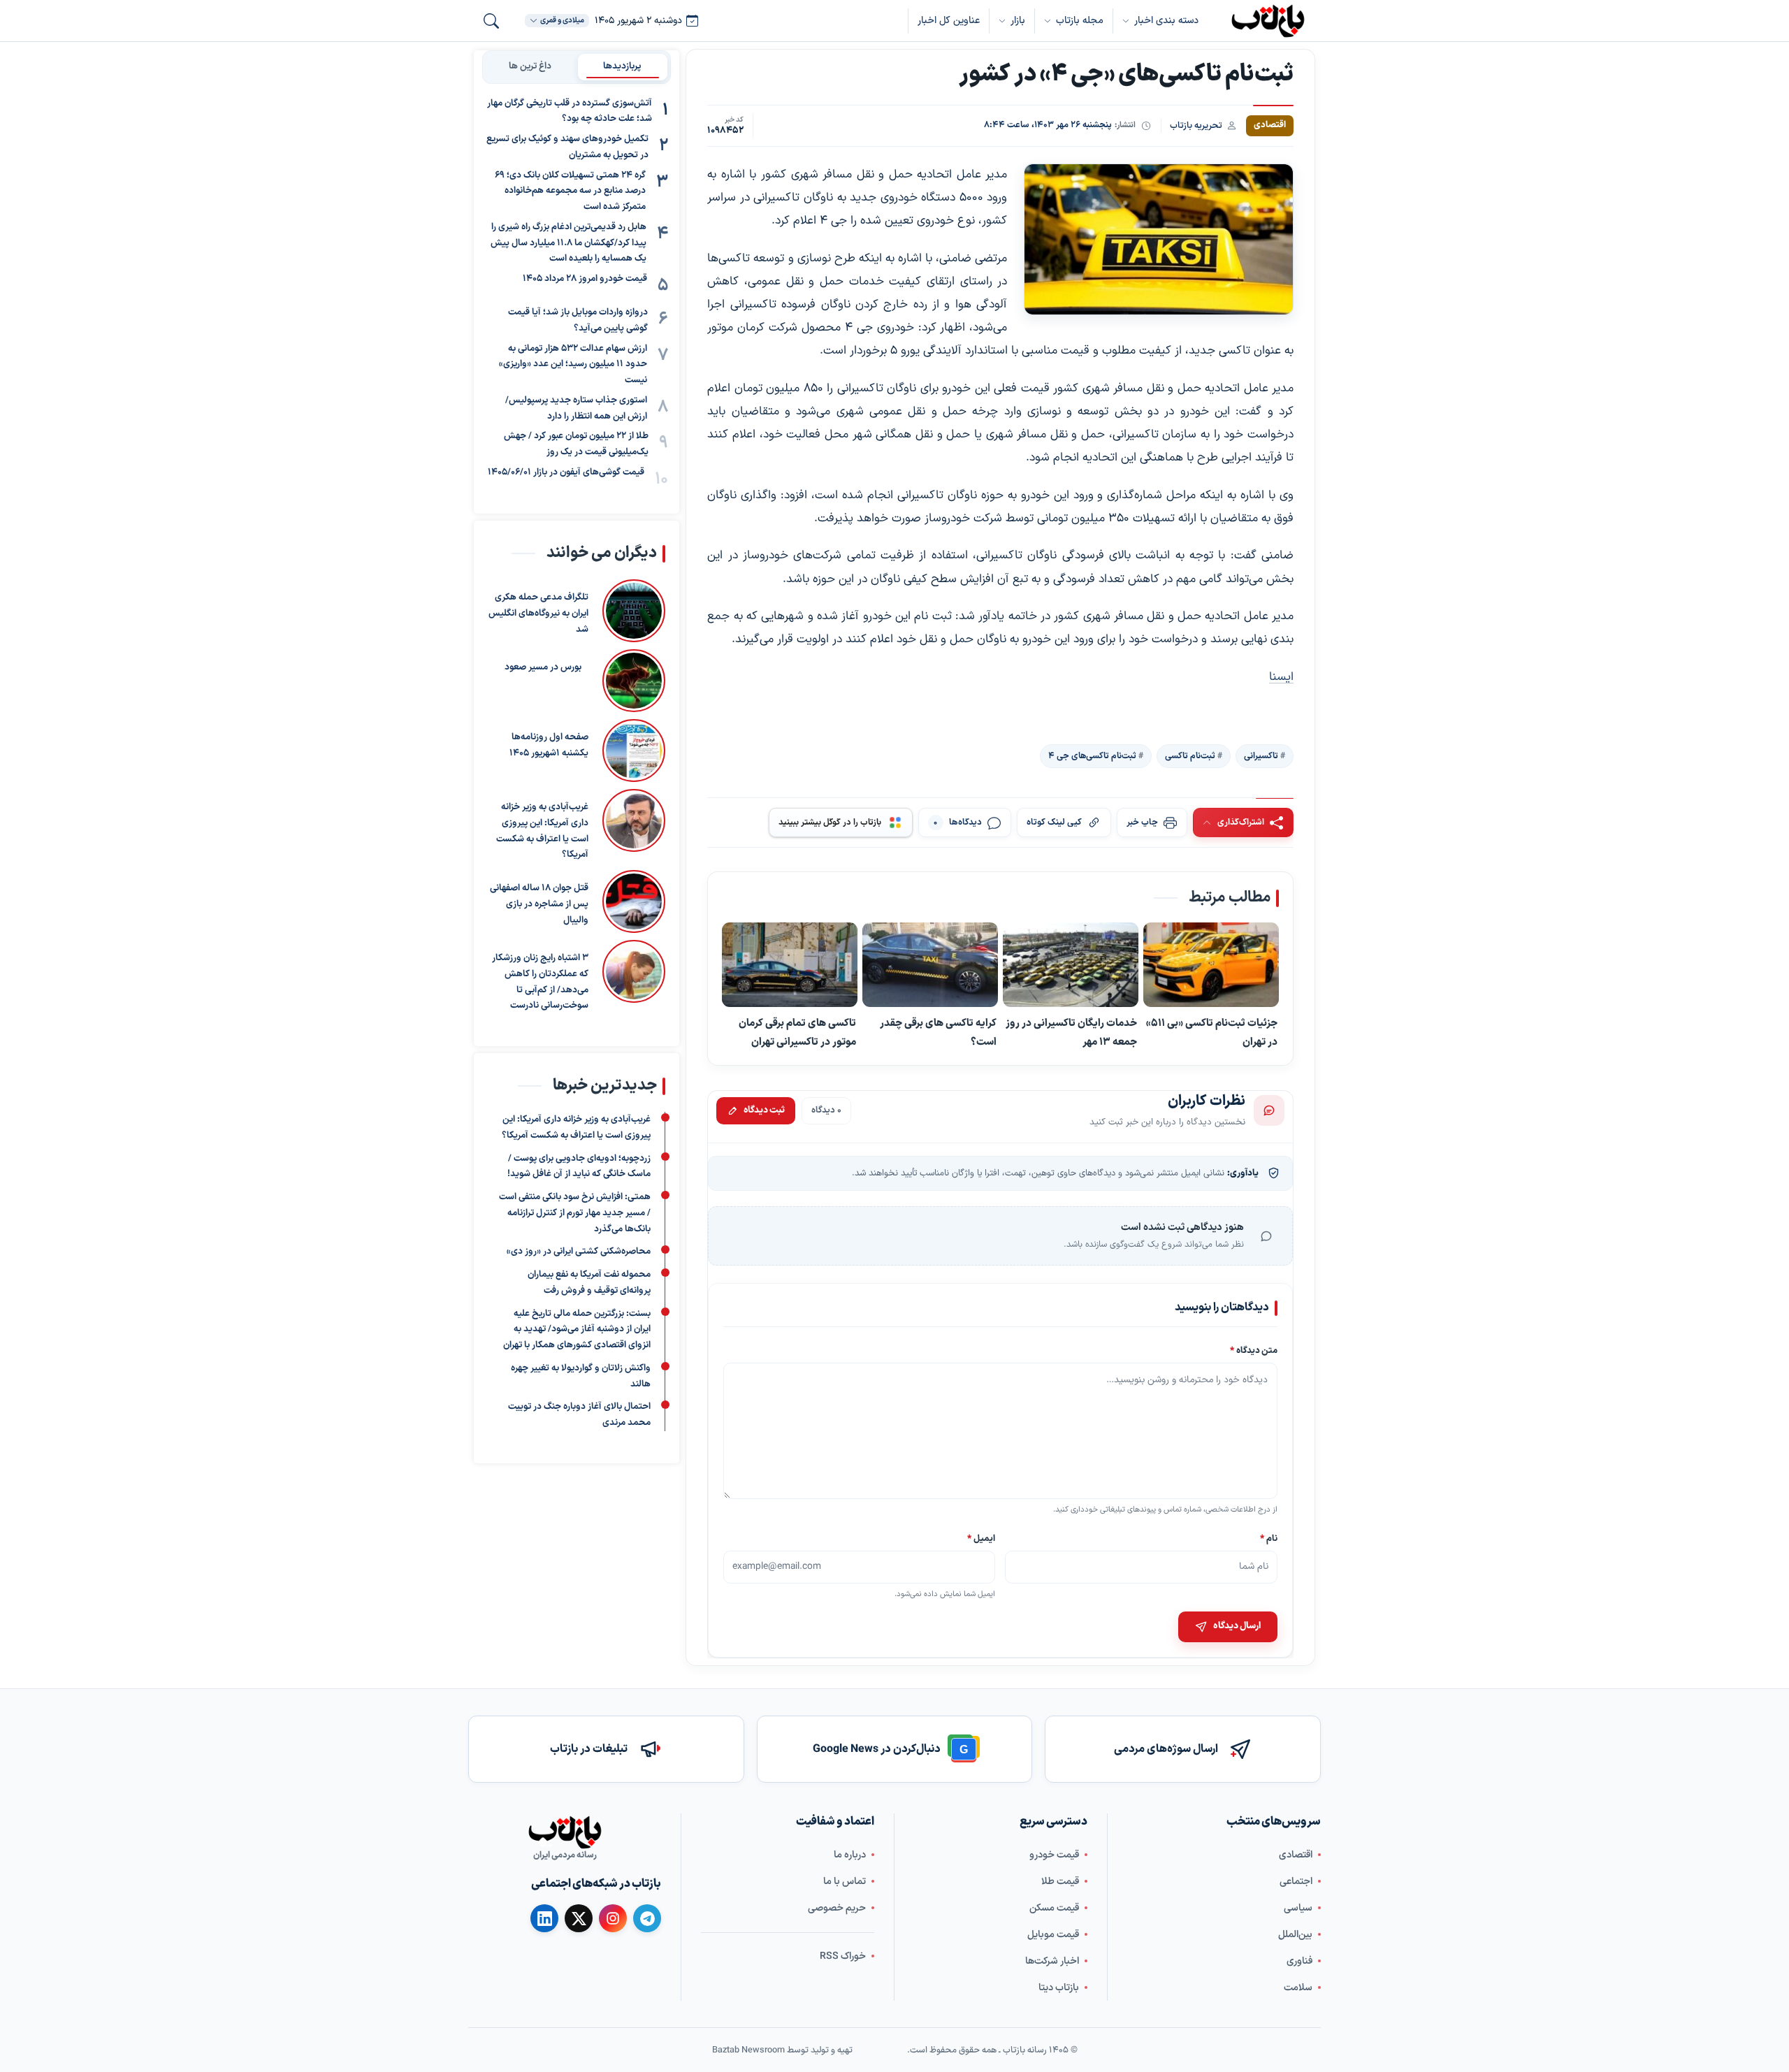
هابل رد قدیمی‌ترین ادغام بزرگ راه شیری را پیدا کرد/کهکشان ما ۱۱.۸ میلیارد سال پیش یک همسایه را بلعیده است (568, 243)
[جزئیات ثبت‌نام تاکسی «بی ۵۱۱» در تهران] (1211, 966)
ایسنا (1281, 677)
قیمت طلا (1060, 1882)
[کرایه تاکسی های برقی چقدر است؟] (930, 966)
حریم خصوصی (837, 1908)
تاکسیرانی (1261, 756)
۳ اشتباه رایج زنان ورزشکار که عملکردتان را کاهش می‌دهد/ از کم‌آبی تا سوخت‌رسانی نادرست (540, 982)
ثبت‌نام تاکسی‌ (1190, 756)
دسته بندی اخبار (1166, 21)
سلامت (1298, 1988)
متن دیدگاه (1254, 1350)
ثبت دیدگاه (764, 1110)
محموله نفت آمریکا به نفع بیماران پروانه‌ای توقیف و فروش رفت (589, 1283)
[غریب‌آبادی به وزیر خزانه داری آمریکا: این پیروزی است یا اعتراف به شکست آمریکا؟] (634, 826)
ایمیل (982, 1538)
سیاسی (1298, 1908)
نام (1269, 1538)
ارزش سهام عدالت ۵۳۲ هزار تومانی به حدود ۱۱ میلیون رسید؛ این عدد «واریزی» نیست (573, 365)
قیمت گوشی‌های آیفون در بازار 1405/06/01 (566, 472)
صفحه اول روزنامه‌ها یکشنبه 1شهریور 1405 (549, 745)
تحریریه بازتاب (1196, 125)
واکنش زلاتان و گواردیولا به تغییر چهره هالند (581, 1376)
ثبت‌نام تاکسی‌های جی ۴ (1092, 756)
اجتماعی (1296, 1882)
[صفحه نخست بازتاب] (565, 1832)
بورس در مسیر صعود (543, 667)
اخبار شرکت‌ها (1052, 1961)
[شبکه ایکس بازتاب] (579, 1918)
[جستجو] (491, 21)
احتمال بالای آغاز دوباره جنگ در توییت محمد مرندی (579, 1415)
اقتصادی (1296, 1855)
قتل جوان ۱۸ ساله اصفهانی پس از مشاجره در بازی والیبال (539, 904)
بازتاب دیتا (1059, 1988)
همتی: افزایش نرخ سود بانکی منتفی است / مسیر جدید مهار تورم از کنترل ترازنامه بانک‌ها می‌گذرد (575, 1214)
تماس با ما (845, 1882)
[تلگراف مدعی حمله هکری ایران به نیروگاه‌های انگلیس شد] (634, 611)
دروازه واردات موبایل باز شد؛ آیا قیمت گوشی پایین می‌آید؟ (578, 321)
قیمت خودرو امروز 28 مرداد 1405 (585, 280)
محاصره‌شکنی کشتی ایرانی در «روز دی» (579, 1252)
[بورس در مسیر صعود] (630, 681)
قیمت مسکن (1054, 1908)
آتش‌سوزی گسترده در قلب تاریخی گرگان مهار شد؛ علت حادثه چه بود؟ (570, 111)
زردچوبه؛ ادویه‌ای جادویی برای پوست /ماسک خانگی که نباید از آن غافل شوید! (579, 1167)
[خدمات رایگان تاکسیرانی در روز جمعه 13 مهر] (1071, 966)
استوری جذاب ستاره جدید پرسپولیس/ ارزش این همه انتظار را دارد (576, 408)
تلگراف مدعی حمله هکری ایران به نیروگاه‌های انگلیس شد (538, 614)
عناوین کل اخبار (949, 21)
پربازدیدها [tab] (622, 66)
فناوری (1299, 1961)
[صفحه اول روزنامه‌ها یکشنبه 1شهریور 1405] (634, 751)
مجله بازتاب (1080, 21)
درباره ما (850, 1855)
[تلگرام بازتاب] (647, 1918)
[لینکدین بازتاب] (544, 1918)
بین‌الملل (1295, 1935)
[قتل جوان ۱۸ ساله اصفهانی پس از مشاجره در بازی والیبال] (634, 901)
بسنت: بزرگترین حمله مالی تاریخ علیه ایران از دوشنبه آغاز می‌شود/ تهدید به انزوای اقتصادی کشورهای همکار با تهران (577, 1330)
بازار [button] (1018, 21)
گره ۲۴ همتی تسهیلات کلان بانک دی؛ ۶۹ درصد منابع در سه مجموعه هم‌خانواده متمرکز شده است (570, 191)
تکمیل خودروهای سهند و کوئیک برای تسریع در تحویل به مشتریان (567, 148)
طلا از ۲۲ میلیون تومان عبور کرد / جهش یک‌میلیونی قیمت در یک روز (576, 445)
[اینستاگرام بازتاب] (613, 1918)
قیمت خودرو (1054, 1855)
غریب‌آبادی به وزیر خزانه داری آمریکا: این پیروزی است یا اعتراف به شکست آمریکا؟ (542, 831)
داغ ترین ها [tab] (530, 66)
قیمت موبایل (1053, 1935)
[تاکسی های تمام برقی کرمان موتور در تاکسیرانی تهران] (790, 966)
